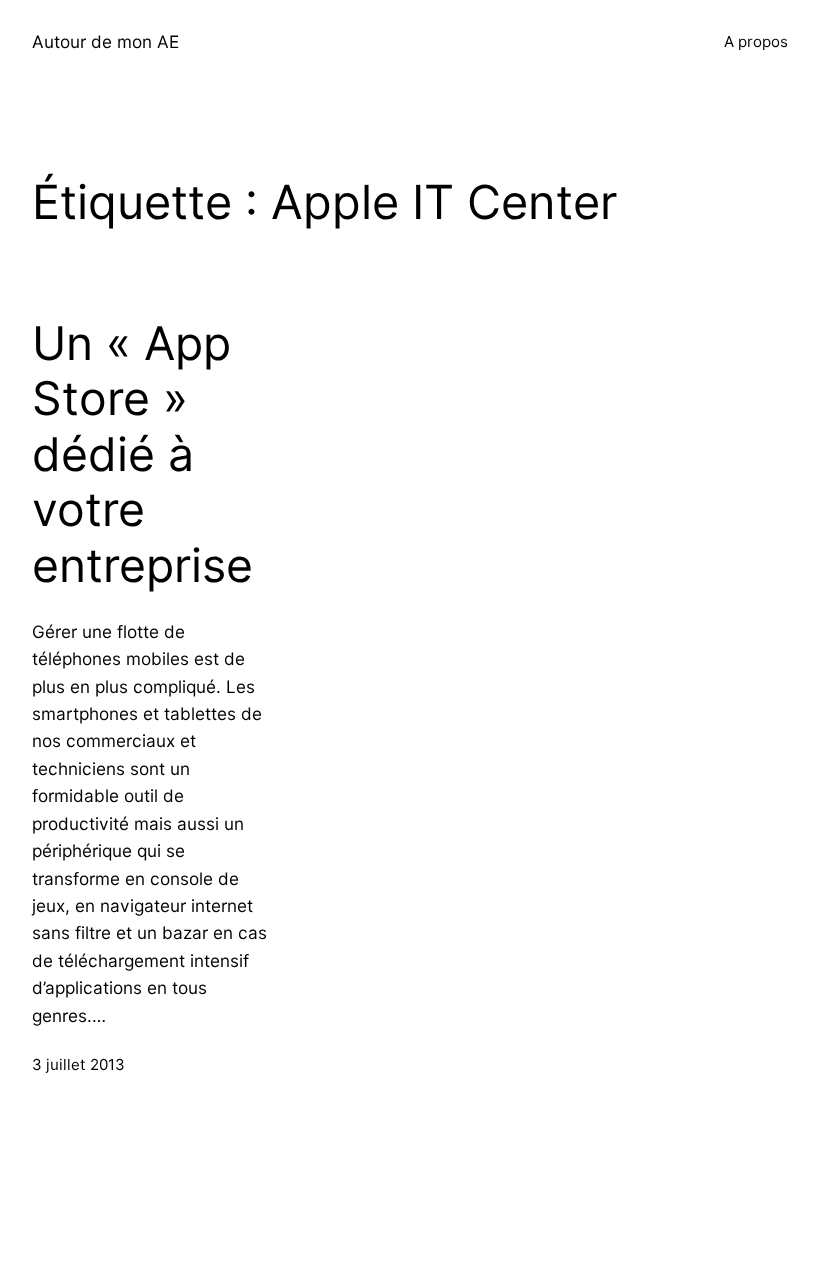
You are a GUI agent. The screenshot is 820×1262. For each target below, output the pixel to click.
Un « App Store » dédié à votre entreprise (142, 455)
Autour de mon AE (105, 41)
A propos (756, 41)
